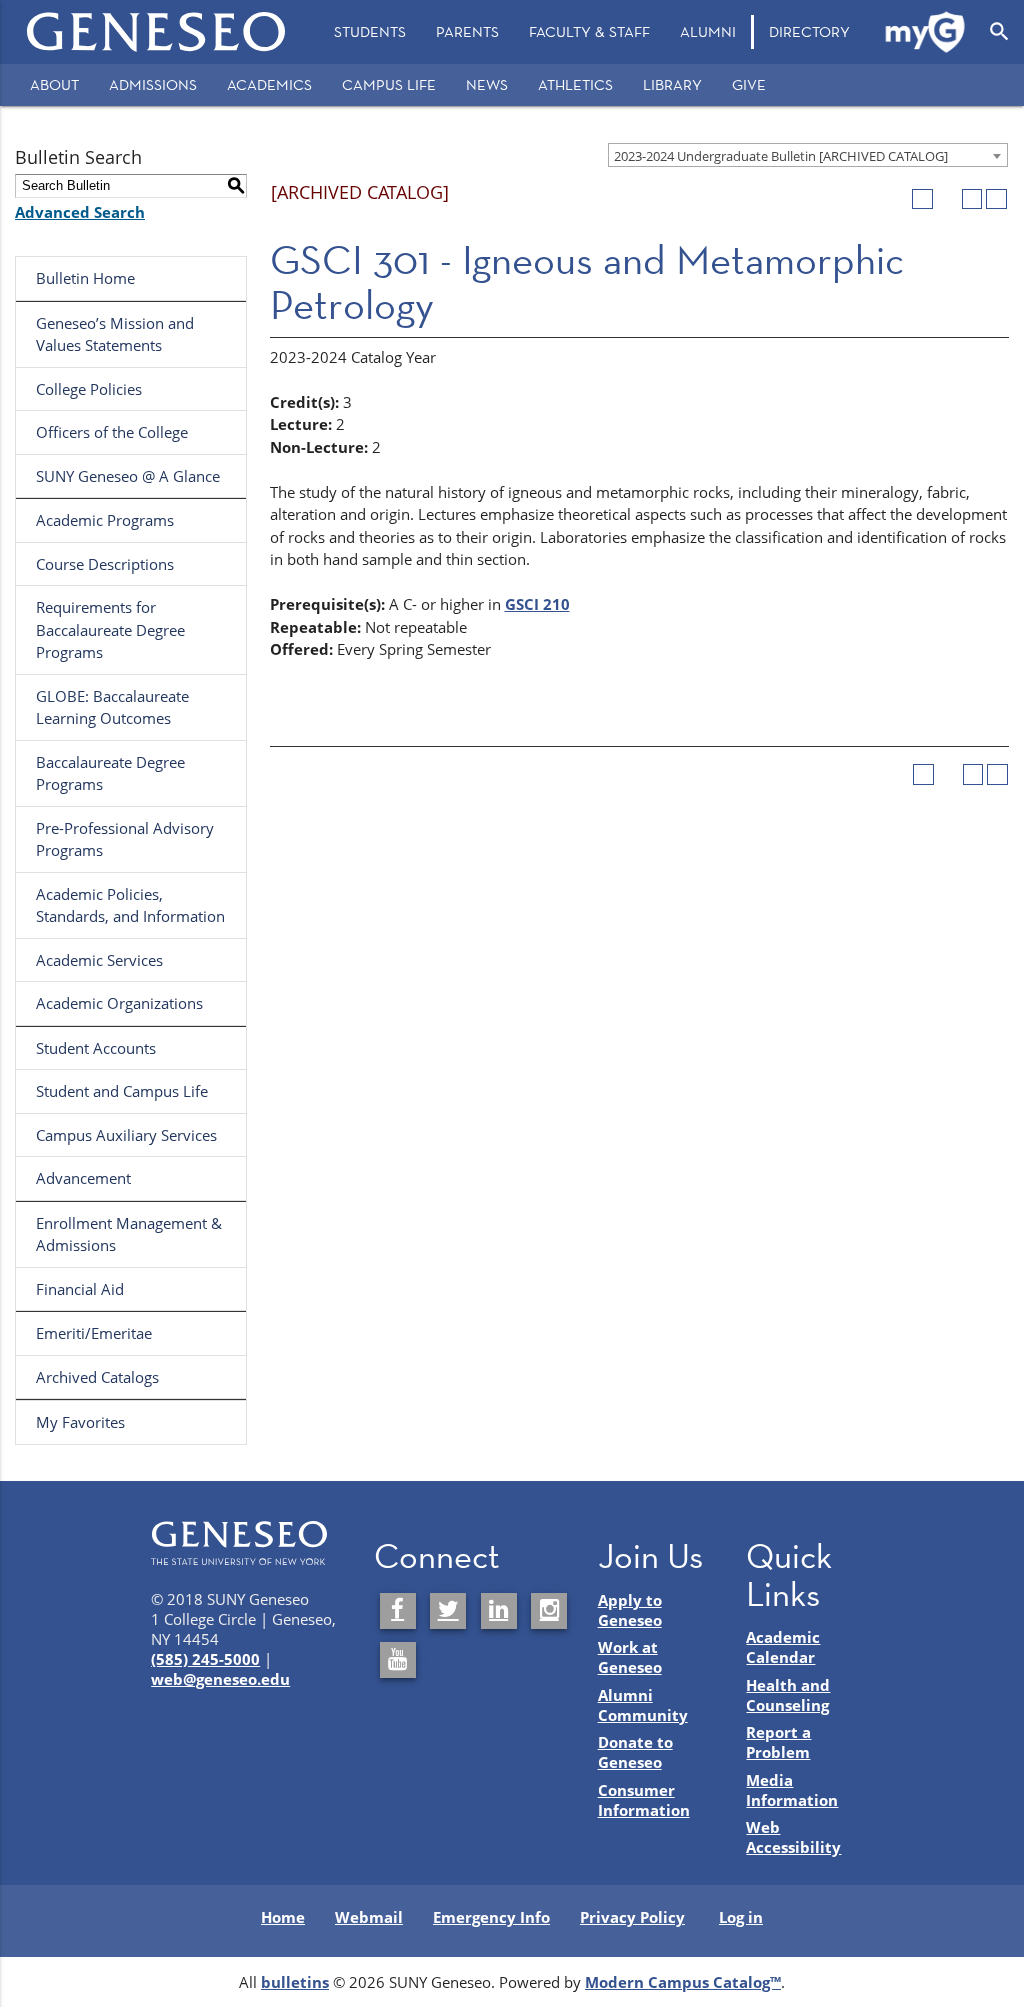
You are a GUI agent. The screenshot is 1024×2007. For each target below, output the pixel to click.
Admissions (153, 84)
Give (749, 84)
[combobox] (808, 155)
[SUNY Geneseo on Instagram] (549, 1611)
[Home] (156, 32)
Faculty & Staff (589, 31)
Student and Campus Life (122, 1091)
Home (283, 1917)
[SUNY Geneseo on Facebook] (398, 1611)
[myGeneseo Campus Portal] (926, 32)
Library (672, 84)
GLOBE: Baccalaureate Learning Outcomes (112, 707)
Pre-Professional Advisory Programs (125, 839)
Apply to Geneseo (630, 1610)
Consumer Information (644, 1800)
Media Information (792, 1790)
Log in (741, 1917)
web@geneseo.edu (220, 1679)
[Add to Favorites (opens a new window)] (922, 199)
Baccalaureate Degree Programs (110, 773)
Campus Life (389, 84)
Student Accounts (96, 1048)
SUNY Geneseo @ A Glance (128, 476)
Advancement (83, 1178)
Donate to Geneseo (635, 1752)
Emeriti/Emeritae (94, 1333)
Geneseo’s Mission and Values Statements (115, 334)
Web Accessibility (793, 1837)
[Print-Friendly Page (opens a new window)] (972, 199)
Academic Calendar (783, 1647)
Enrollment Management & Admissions (129, 1234)
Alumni (708, 31)
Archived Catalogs (97, 1377)
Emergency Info (491, 1917)
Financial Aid (80, 1289)
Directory (809, 31)
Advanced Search (80, 212)
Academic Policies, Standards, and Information (130, 905)
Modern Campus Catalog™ (683, 1982)
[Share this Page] (947, 199)
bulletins (295, 1982)
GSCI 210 (537, 604)
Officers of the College (112, 432)
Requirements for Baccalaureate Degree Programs (110, 629)
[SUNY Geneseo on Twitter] (448, 1611)
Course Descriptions (105, 564)
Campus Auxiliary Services (126, 1135)
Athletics (575, 84)
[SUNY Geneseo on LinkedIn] (499, 1611)
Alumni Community (643, 1705)
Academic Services (99, 960)
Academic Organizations (119, 1003)
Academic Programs (105, 520)
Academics (269, 84)
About (54, 84)
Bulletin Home (85, 278)
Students (370, 31)
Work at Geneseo (630, 1657)
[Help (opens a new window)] (996, 199)
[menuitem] (370, 32)
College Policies (89, 389)
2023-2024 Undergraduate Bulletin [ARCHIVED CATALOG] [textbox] (781, 156)
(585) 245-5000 (205, 1659)
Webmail (369, 1917)
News (487, 84)
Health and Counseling (788, 1695)
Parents (467, 31)
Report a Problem (778, 1742)
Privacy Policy (632, 1917)
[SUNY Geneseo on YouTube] (398, 1660)
